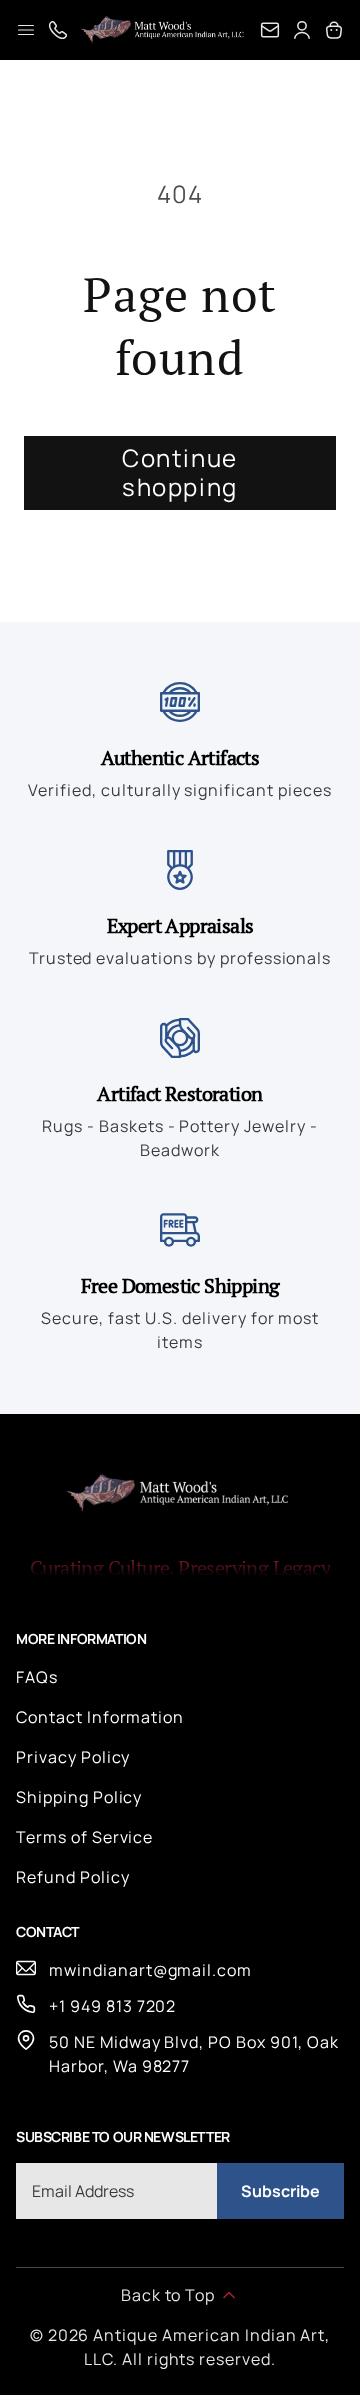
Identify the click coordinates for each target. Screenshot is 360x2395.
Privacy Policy (73, 1757)
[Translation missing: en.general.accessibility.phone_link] (58, 30)
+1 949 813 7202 (112, 2006)
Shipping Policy (79, 1797)
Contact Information (100, 1717)
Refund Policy (72, 1877)
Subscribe (280, 2191)
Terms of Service (84, 1837)
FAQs (37, 1677)
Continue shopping (180, 472)
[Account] (302, 30)
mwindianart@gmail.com (150, 1970)
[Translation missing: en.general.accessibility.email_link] (270, 30)
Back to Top (168, 2295)
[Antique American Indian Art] (164, 30)
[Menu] (26, 30)
